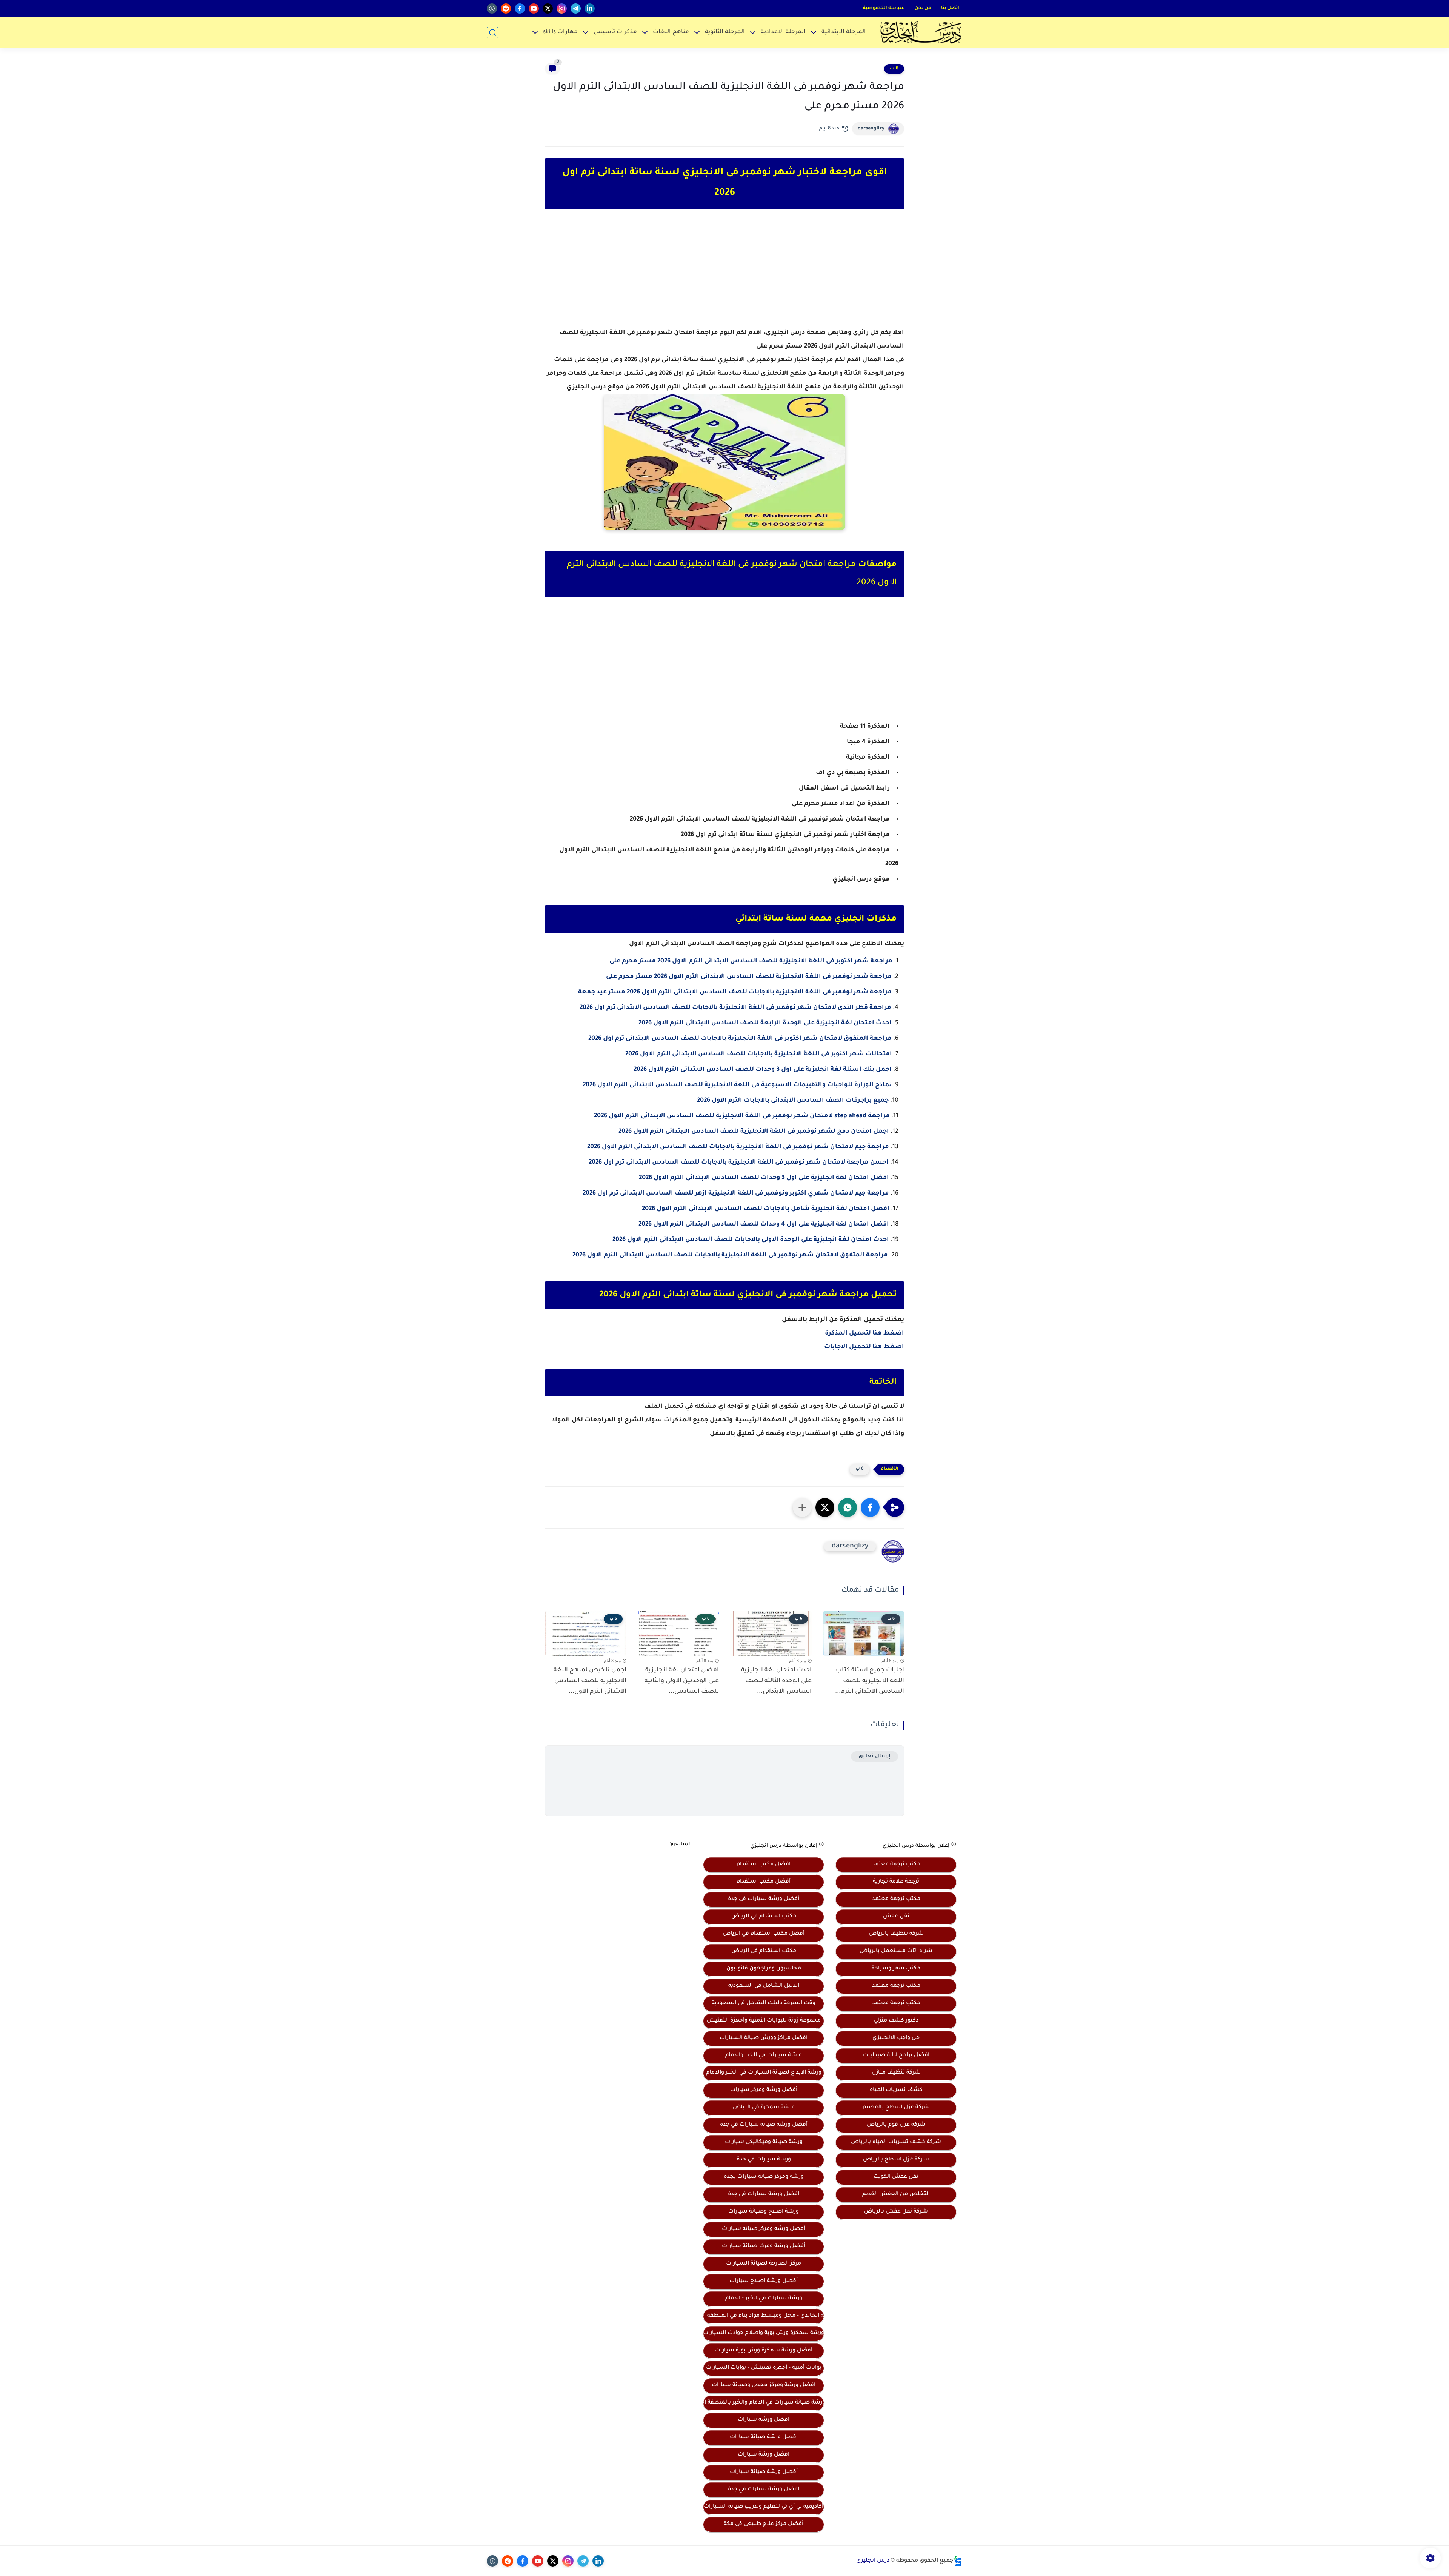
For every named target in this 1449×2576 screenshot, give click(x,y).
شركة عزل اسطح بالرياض (896, 2160)
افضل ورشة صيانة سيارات (764, 2437)
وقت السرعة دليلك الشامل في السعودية (764, 2003)
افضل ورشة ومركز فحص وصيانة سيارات (764, 2385)
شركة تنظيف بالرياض (896, 1934)
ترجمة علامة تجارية (896, 1882)
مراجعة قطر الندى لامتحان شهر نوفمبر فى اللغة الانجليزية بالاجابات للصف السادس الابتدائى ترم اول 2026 (735, 1008)
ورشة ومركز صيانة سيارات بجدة (764, 2177)
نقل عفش (896, 1917)
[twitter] (548, 8)
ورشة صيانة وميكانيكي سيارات (764, 2142)
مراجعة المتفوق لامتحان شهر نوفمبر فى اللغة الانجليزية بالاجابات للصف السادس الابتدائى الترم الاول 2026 (730, 1255)
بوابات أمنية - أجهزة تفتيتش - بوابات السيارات (764, 2368)
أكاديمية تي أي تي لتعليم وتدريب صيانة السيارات (764, 2507)
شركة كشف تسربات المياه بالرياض (896, 2142)
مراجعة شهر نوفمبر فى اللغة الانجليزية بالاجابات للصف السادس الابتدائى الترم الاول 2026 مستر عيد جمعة (735, 992)
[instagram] (562, 8)
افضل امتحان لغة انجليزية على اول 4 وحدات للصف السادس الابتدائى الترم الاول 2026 (764, 1224)
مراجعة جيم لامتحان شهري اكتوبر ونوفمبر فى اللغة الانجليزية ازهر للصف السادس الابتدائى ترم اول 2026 (736, 1193)
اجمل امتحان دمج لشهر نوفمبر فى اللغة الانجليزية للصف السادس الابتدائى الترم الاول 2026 (754, 1132)
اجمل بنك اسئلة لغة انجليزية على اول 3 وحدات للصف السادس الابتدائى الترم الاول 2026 (763, 1070)
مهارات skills (560, 32)
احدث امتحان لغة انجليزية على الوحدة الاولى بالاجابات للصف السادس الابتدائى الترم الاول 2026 (751, 1240)
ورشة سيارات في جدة (764, 2160)
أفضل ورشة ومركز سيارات (764, 2090)
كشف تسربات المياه (896, 2090)
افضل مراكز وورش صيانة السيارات (764, 2038)
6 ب (894, 69)
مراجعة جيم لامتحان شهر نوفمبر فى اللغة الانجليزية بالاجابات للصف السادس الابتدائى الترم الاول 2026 (738, 1147)
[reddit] (506, 8)
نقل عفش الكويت (896, 2177)
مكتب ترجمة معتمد (896, 1865)
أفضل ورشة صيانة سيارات (764, 2472)
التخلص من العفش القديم (896, 2194)
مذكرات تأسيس (615, 32)
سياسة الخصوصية (884, 8)
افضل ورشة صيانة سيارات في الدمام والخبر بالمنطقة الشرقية (764, 2403)
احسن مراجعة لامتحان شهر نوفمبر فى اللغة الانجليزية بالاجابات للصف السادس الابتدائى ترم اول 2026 (739, 1163)
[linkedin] (590, 8)
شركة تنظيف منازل (896, 2073)
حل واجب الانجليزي (896, 2038)
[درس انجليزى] (921, 32)
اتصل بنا (950, 8)
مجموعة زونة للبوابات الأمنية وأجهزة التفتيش (764, 2021)
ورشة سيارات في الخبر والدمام (764, 2056)
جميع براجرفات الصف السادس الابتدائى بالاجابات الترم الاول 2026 (793, 1101)
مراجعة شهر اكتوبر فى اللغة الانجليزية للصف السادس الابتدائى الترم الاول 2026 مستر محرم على (751, 961)
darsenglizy (871, 129)
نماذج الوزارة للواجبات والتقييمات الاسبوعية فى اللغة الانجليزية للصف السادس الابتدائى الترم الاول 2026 (737, 1085)
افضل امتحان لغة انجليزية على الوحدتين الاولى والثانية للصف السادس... (682, 1681)
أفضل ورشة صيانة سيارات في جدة (764, 2125)
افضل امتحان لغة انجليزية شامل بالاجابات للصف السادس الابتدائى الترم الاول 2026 (766, 1209)
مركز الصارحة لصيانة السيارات (764, 2264)
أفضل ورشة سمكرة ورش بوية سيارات (764, 2351)
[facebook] (520, 8)
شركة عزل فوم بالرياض (896, 2125)
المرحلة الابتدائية (844, 32)
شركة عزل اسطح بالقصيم (896, 2108)
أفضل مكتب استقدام (764, 1882)
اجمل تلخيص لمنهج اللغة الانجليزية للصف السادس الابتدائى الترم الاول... (590, 1681)
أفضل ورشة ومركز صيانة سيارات (764, 2229)
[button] (870, 1507)
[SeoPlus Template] (958, 2561)
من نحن (923, 8)
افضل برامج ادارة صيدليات (896, 2056)
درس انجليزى (873, 2561)
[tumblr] (492, 8)
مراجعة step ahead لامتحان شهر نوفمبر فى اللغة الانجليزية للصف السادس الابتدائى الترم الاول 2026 (742, 1116)
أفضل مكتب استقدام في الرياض (764, 1934)
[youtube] (534, 8)
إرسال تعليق (874, 1756)
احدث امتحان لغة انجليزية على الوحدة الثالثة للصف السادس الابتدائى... (776, 1681)
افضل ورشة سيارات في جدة (764, 2194)
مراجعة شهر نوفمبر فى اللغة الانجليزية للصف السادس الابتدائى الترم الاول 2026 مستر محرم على (749, 977)
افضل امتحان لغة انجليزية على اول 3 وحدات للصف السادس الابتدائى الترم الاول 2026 (764, 1178)
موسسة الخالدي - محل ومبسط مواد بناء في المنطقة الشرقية (764, 2316)
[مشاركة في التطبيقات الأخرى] (802, 1507)
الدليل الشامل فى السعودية (764, 1986)
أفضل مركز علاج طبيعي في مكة (764, 2524)
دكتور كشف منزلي (896, 2021)
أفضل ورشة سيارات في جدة (764, 1899)
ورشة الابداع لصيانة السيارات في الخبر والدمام (764, 2073)
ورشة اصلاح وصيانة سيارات (764, 2212)
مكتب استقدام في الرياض (764, 1917)
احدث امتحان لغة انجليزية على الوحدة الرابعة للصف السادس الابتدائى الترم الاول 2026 (765, 1023)
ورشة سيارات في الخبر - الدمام (764, 2299)
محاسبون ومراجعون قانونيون (764, 1969)
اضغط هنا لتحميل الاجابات (864, 1347)
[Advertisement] (724, 275)
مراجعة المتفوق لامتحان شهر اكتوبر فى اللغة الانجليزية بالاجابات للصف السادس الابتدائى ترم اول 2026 (740, 1039)
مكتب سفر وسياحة (896, 1969)
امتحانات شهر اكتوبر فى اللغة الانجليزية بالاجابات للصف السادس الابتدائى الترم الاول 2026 (759, 1054)
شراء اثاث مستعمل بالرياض (896, 1951)
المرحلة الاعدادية (783, 32)
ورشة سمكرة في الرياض (764, 2108)
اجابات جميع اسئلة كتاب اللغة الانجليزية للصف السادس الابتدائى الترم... (870, 1681)
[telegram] (576, 8)
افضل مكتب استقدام (764, 1865)
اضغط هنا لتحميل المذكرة (864, 1333)
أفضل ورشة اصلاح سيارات (764, 2281)
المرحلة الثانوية (725, 32)
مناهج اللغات (671, 32)
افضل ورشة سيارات (764, 2420)
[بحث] (492, 33)
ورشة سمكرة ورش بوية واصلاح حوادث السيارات (764, 2333)
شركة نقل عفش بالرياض (896, 2212)
